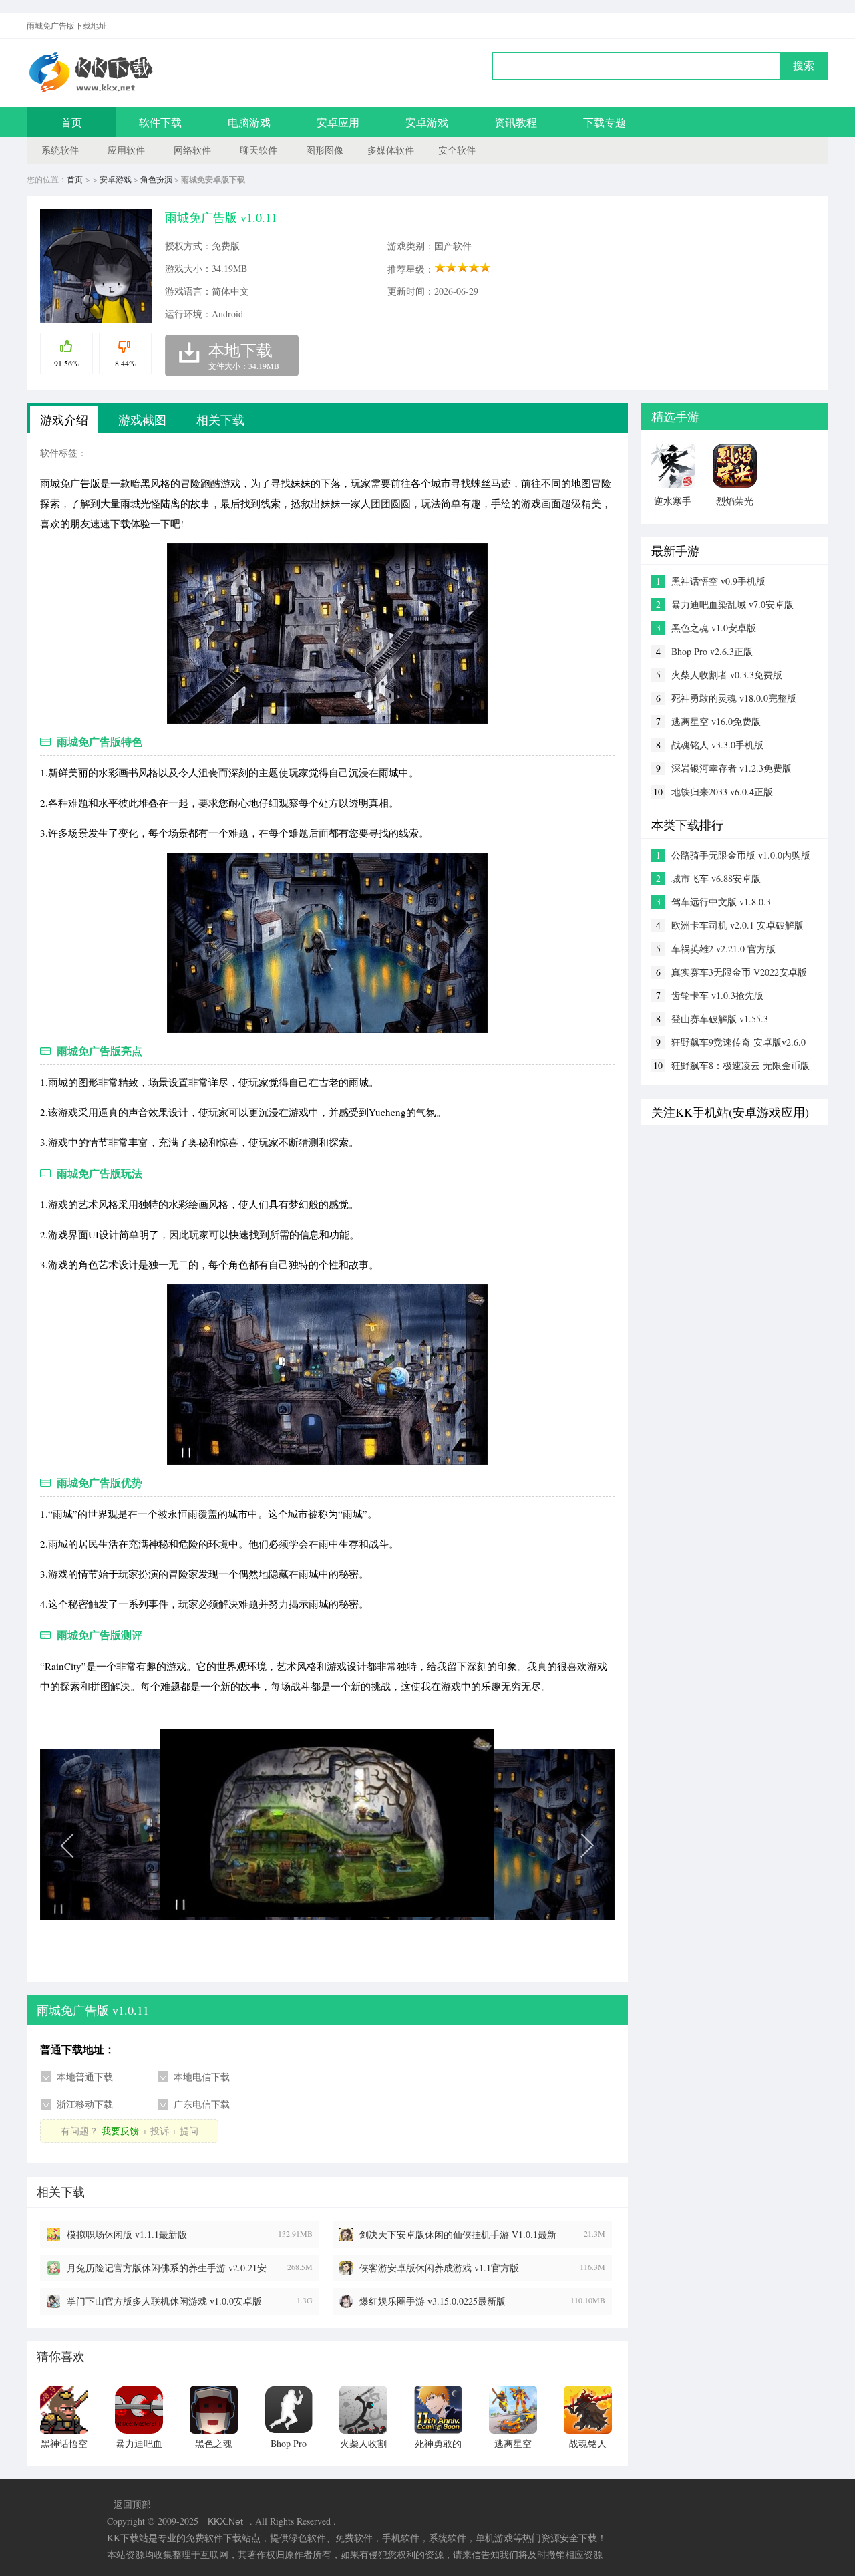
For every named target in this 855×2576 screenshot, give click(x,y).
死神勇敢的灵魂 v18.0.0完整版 (734, 698)
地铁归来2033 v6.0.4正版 (722, 792)
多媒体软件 (391, 150)
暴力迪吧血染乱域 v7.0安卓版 (732, 604)
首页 (71, 122)
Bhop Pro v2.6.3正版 (712, 651)
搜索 (804, 66)
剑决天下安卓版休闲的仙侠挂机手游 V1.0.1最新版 (458, 2235)
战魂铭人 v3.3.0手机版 (717, 745)
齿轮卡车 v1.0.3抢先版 (717, 995)
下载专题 (605, 122)
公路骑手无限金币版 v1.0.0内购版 (741, 855)
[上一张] (184, 1844)
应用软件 (126, 150)
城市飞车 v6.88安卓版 (716, 878)
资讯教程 (516, 122)
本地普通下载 (85, 2077)
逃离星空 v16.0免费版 (716, 721)
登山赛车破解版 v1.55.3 (720, 1019)
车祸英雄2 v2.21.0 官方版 (723, 949)
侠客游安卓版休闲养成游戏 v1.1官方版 (439, 2268)
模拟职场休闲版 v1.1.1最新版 (127, 2234)
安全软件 (457, 150)
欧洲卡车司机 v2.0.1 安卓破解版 (737, 925)
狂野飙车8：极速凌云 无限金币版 (740, 1065)
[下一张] (471, 1844)
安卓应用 (338, 122)
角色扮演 (156, 179)
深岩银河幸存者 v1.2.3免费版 (731, 768)
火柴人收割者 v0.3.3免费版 (727, 675)
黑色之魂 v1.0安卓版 (714, 628)
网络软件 (192, 150)
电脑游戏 (249, 122)
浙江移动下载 (85, 2104)
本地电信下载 (202, 2077)
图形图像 (325, 150)
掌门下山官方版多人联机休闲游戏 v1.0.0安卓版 (164, 2301)
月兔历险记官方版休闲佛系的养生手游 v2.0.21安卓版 (167, 2268)
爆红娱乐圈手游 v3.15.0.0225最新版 (433, 2301)
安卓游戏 (427, 122)
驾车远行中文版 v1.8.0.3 (721, 902)
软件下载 (160, 122)
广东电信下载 (202, 2104)
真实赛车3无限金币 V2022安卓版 (739, 972)
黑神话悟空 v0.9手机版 (718, 581)
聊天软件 (259, 150)
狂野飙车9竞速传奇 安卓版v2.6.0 (738, 1042)
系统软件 (60, 150)
